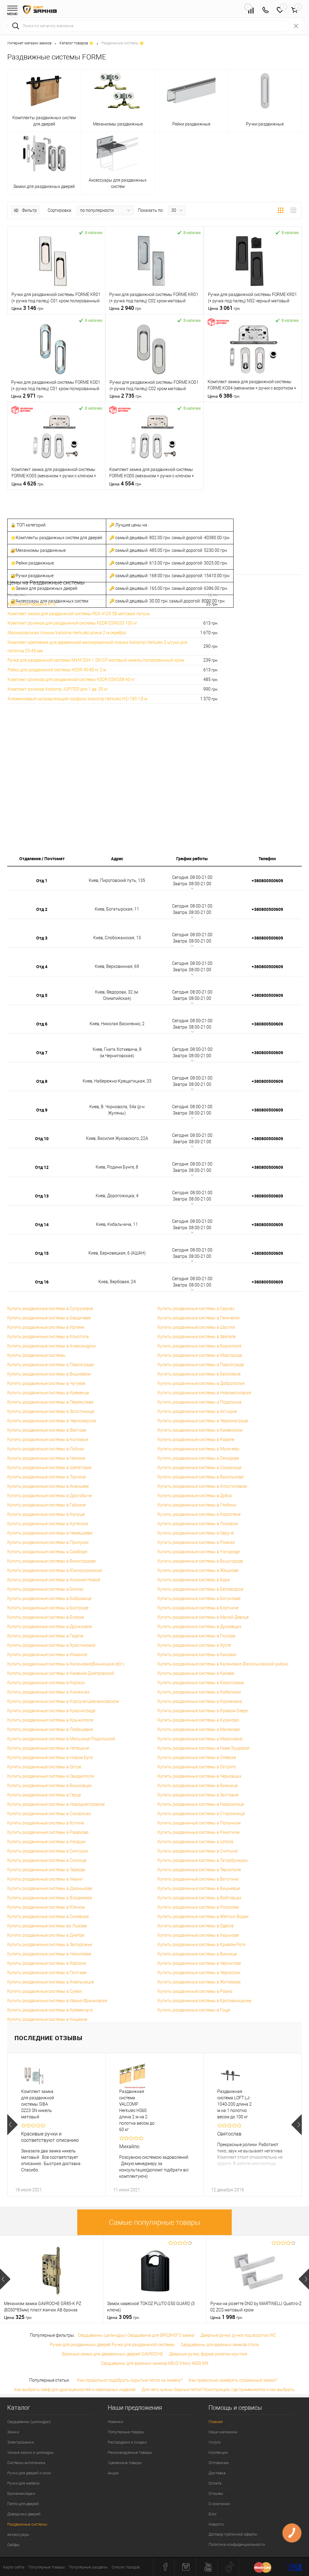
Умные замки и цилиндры (30, 2452)
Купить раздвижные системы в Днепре (46, 1935)
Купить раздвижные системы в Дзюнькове (50, 1888)
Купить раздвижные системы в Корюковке (200, 1701)
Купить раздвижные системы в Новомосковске (204, 1393)
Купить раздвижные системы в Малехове (199, 1729)
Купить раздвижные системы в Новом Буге (50, 1757)
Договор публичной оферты (233, 2534)
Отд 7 (42, 1053)
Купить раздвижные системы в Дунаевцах (199, 1627)
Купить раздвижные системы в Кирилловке (201, 1683)
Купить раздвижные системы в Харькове (198, 1935)
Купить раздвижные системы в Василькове (201, 1477)
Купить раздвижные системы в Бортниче (198, 1608)
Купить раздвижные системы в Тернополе (199, 1870)
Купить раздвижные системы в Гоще (194, 2010)
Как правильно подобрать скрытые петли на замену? (130, 2380)
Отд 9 (42, 1110)
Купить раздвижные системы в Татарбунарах (203, 1860)
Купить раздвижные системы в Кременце (48, 1393)
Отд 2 (42, 909)
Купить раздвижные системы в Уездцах (47, 1842)
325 (18, 2317)
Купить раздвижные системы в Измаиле (47, 1655)
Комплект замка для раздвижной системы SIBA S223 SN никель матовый (38, 2104)
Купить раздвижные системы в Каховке (197, 1655)
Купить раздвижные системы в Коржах (46, 1683)
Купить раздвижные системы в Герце (44, 1795)
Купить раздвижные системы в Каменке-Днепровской (61, 1673)
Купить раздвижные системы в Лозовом (198, 1524)
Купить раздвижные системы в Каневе (196, 1673)
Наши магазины (223, 2432)
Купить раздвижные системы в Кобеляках (199, 1692)
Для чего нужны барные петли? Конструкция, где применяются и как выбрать (218, 2390)
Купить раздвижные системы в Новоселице (201, 1804)
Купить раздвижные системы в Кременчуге (50, 2010)
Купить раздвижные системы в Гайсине (46, 1505)
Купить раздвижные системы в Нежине (46, 1458)
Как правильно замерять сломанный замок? (233, 2380)
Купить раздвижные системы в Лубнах (46, 1449)
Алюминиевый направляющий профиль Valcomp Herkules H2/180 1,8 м (77, 699)
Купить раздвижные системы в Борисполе (199, 1346)
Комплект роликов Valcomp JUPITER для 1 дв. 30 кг (58, 689)
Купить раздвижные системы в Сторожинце (201, 1814)
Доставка (217, 2473)
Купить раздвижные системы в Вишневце (199, 1888)
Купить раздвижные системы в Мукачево (198, 1449)
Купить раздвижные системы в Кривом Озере (203, 1711)
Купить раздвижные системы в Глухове (196, 1636)
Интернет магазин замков (29, 43)
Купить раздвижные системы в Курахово (198, 1720)
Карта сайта (14, 2567)
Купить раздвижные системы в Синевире (48, 1916)
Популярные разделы (88, 2567)
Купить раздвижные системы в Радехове (48, 1832)
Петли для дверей (23, 2504)
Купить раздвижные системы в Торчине (46, 1477)
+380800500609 (267, 881)
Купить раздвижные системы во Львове (47, 1926)
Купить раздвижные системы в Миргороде (200, 1355)
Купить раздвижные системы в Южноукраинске (55, 1570)
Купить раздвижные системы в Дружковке (49, 1627)
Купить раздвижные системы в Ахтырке (197, 1411)
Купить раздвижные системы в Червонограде (203, 1421)
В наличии (94, 232)
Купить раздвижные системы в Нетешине (48, 1748)
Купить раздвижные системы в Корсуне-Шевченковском (63, 1701)
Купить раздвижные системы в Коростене (199, 1514)
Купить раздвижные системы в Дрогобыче (49, 1496)
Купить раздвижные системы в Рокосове (198, 1907)
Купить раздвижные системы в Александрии (51, 1346)
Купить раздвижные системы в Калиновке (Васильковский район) (223, 1664)
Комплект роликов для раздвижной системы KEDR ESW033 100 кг (72, 623)
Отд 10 (42, 1139)
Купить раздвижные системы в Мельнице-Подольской (61, 1739)
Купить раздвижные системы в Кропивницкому (205, 2001)
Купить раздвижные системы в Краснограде (51, 1711)
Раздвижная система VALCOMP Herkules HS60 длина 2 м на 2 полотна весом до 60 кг (137, 2110)
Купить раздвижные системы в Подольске (199, 1402)
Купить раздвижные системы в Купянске (48, 1524)
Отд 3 (42, 938)
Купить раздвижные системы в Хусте (194, 1645)
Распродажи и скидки (127, 2442)
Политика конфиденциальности (237, 2544)
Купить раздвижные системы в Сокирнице (199, 1468)
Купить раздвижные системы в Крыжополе (50, 1720)
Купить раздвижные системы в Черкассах (199, 1973)
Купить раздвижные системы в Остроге (197, 1767)
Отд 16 (42, 1282)
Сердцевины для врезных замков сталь (220, 2345)
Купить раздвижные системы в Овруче (196, 1533)
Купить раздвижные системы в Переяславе (50, 1402)
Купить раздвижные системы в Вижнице (198, 1786)
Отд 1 (42, 881)
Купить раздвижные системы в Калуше (46, 1514)
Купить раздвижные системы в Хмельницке (51, 1982)
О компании (219, 2504)
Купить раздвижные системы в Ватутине (198, 1879)
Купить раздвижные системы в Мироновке (200, 1739)
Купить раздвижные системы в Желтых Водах (203, 1916)
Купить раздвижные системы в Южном (46, 1907)
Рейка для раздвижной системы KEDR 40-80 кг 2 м (57, 670)
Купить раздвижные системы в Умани (45, 1879)
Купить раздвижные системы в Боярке (46, 1617)
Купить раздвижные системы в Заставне (198, 1795)
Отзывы (216, 2493)
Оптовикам (219, 2463)
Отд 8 (42, 1081)
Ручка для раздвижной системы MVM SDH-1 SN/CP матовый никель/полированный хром (96, 660)
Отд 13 (42, 1196)
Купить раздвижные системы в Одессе (196, 1926)
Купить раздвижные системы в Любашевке (50, 1729)
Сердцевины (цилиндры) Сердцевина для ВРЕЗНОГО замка (136, 2335)
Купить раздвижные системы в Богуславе (199, 1598)
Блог (213, 2514)
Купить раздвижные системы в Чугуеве (46, 1383)
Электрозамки (21, 2442)
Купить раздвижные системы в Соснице (47, 1860)
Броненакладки (21, 2493)
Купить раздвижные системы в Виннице (197, 1954)
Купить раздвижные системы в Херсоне (47, 1963)
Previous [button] (13, 2125)
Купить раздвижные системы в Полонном (199, 1823)
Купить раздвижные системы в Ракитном (199, 1832)
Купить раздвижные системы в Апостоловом (202, 1486)
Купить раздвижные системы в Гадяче (45, 1636)
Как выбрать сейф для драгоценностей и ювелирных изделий (75, 2390)
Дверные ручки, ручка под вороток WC (238, 2335)
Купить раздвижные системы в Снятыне (198, 1851)
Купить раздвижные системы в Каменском (200, 1430)
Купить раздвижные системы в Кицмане (47, 2019)
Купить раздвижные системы (36, 1355)
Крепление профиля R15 (32, 604)
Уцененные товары (125, 2463)
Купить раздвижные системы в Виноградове (51, 1561)
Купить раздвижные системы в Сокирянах (49, 1814)
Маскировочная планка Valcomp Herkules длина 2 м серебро (67, 633)
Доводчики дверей (24, 2514)
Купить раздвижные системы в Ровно (195, 1991)
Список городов (126, 2567)
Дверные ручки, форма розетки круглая (208, 2354)
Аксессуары (18, 2535)
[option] (56, 2125)
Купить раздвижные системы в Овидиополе (51, 1776)
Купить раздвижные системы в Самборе (47, 1552)
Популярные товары (126, 2432)
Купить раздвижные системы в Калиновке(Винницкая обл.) (66, 1664)
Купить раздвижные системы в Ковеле (196, 1439)
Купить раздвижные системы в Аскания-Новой (54, 1580)
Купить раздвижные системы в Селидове (198, 1458)
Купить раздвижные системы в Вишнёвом (49, 1374)
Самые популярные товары (155, 2222)
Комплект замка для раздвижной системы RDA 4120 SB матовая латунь (79, 614)
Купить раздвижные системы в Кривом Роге (201, 1945)
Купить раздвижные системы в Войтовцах (199, 1898)
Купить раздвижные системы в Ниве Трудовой (204, 1748)
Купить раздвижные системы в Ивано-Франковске (57, 2001)
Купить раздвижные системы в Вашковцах (50, 1786)
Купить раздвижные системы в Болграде (48, 1608)
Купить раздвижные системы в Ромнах (196, 1542)
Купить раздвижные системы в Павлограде (50, 1365)
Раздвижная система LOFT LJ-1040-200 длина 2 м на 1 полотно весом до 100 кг (234, 2104)
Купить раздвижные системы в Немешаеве (50, 1533)
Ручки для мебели (23, 2483)
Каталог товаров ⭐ (76, 43)
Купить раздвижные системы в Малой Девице (203, 1617)
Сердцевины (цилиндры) (29, 2422)
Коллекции (218, 2452)
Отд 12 (42, 1167)
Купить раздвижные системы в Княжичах (48, 1692)
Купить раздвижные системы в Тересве (46, 1870)
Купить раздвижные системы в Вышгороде (200, 1561)
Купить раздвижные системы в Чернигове (199, 1963)
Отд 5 (42, 995)
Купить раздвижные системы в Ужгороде (199, 1552)
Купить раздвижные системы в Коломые (48, 1439)
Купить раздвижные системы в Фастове (47, 1430)
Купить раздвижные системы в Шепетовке (49, 1468)
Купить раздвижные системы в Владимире (50, 1898)
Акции (113, 2473)
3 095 (123, 2317)
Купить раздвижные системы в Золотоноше (51, 1411)
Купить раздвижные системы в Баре (194, 1580)
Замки (13, 2432)
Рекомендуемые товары (130, 2452)
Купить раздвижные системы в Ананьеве (48, 1486)
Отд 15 (42, 1253)
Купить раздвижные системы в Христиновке (51, 1645)
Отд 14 (42, 1224)
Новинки (115, 2422)
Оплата (215, 2483)
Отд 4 (42, 967)
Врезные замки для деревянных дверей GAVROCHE (113, 2354)
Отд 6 (42, 1024)
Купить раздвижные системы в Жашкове (198, 1570)
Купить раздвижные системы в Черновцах (199, 1776)
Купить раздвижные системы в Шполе (195, 1842)
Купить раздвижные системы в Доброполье (201, 1383)
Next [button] (296, 2125)
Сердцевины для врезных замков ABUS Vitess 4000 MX (155, 2363)
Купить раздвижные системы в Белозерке (199, 1374)
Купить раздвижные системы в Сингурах (48, 1851)
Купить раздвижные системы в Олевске (197, 1757)
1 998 (227, 2317)
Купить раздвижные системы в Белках (45, 1589)
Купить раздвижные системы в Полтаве (47, 1973)
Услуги (215, 2442)
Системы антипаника (26, 2463)
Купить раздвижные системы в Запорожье (50, 1945)
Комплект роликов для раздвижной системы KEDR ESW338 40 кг (71, 679)
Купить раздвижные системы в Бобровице (49, 1598)
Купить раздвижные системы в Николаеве (49, 1954)
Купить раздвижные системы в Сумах (45, 1991)
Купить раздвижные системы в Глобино (197, 1505)
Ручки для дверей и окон (29, 2473)
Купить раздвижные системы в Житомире (199, 1982)
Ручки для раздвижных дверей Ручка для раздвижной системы (112, 2345)
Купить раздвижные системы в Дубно (195, 1496)
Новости (216, 2524)
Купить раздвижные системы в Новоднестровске (56, 1804)
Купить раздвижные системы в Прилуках (48, 1542)
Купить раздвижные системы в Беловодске (200, 1589)
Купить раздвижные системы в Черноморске (52, 1421)
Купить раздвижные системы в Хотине (46, 1823)
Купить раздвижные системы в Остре (44, 1767)
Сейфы (13, 2545)
